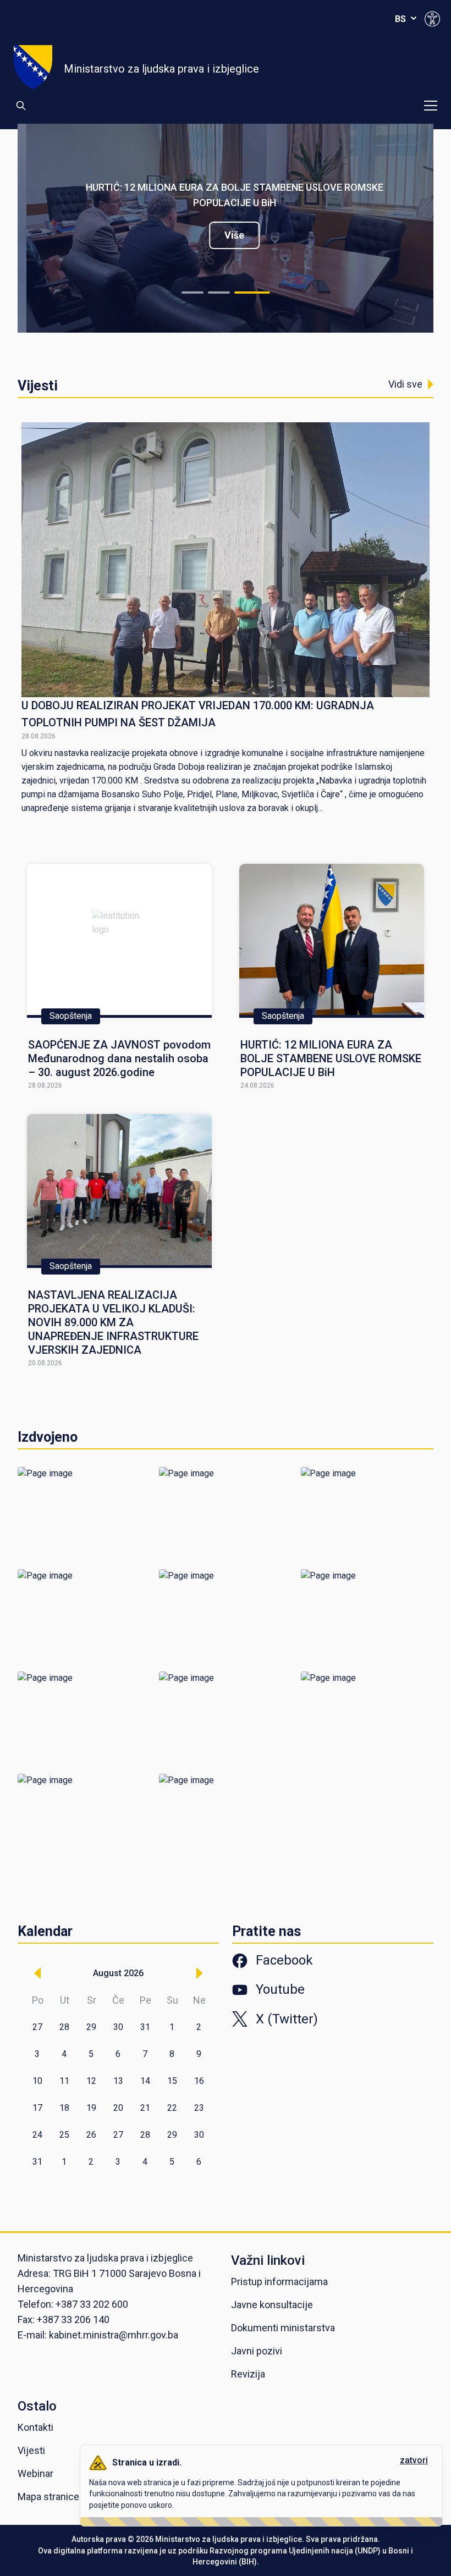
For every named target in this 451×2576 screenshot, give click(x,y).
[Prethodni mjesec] (37, 1973)
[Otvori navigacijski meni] (431, 106)
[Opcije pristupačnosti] (432, 19)
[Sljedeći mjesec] (200, 1973)
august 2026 (118, 1973)
